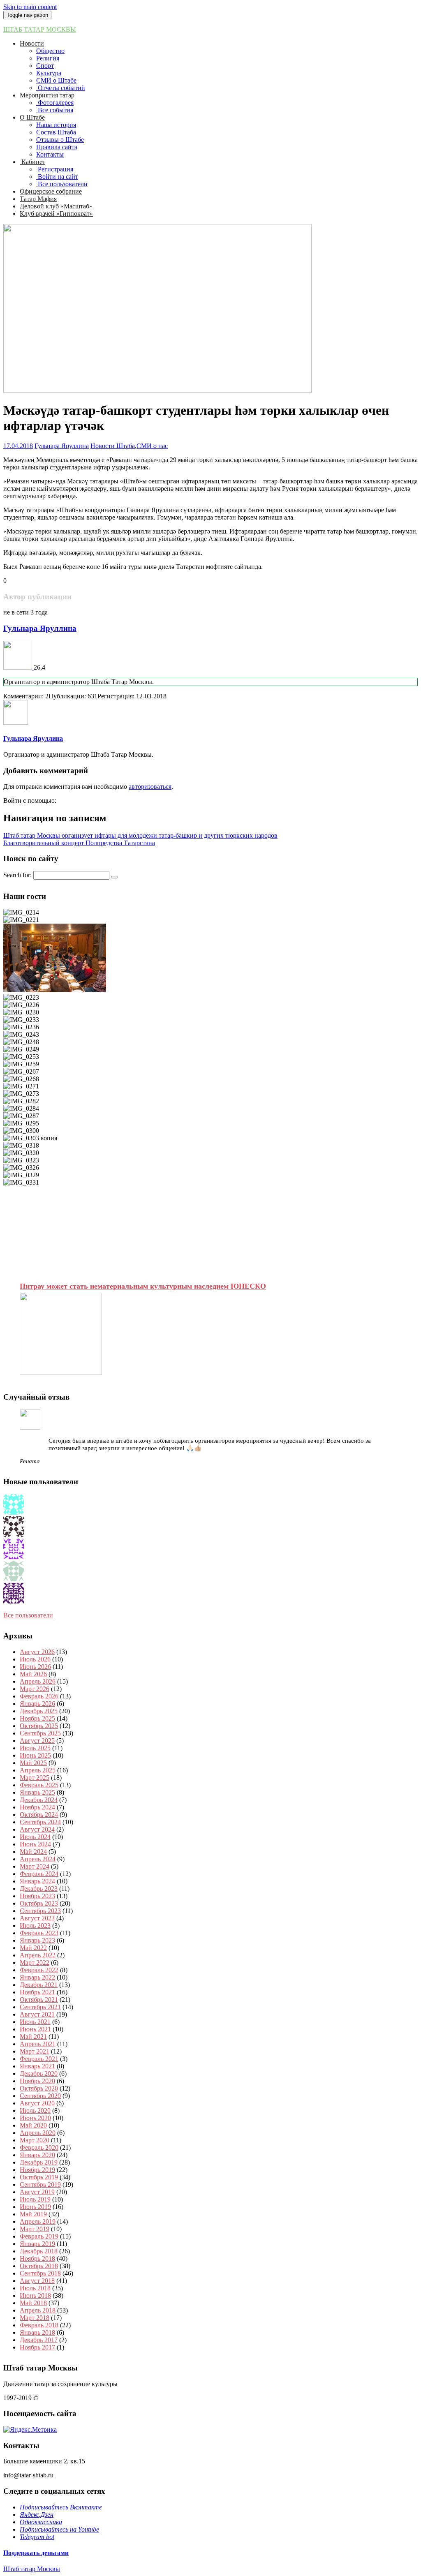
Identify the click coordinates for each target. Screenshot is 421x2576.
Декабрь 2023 (39, 1889)
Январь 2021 (37, 2066)
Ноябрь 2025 (37, 1718)
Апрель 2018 (38, 2310)
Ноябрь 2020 (37, 2081)
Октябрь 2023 (39, 1903)
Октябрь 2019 (39, 2177)
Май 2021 (33, 2037)
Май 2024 (33, 1852)
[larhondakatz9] (14, 1512)
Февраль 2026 (39, 1696)
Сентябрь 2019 (40, 2184)
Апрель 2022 (38, 1955)
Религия (48, 58)
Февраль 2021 (39, 2059)
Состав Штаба (56, 132)
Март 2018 (35, 2318)
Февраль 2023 (39, 1933)
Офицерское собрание (51, 191)
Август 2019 (37, 2192)
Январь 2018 (37, 2332)
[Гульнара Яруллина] (19, 667)
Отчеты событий (61, 88)
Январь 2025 (37, 1792)
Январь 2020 (37, 2155)
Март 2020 (35, 2140)
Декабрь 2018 (39, 2251)
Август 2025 (37, 1741)
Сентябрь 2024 (40, 1822)
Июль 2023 (35, 1926)
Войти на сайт (57, 177)
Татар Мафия (38, 199)
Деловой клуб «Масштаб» (56, 206)
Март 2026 (35, 1689)
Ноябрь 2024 (37, 1807)
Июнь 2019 (35, 2207)
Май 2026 (33, 1674)
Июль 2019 (35, 2199)
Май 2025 (33, 1763)
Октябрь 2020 (39, 2088)
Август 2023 (37, 1918)
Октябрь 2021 (39, 2000)
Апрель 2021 (38, 2044)
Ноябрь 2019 (37, 2170)
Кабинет (32, 162)
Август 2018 (37, 2281)
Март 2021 (35, 2051)
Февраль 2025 (39, 1785)
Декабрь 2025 (39, 1711)
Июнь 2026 (35, 1667)
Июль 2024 (35, 1837)
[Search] (114, 877)
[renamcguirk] (14, 1579)
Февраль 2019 (39, 2236)
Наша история (56, 125)
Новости (32, 43)
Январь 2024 (37, 1881)
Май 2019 (33, 2214)
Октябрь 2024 (39, 1815)
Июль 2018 (35, 2288)
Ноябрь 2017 (37, 2347)
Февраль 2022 (39, 1970)
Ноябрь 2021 (37, 1992)
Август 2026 (37, 1652)
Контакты (50, 154)
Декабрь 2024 (39, 1800)
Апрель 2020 (38, 2133)
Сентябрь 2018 (40, 2273)
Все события (55, 110)
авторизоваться (150, 787)
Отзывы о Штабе (60, 140)
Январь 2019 (37, 2244)
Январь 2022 (37, 1977)
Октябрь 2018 (39, 2266)
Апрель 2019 (38, 2221)
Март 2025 (35, 1778)
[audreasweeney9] (14, 1535)
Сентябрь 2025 (40, 1733)
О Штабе (32, 117)
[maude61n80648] (14, 1601)
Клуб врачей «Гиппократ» (56, 214)
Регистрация (55, 169)
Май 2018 (33, 2303)
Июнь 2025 (35, 1755)
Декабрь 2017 (39, 2340)
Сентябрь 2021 (40, 2007)
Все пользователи (62, 184)
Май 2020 (33, 2125)
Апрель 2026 (38, 1681)
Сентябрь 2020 (40, 2096)
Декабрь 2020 (39, 2074)
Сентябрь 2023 (40, 1911)
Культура (49, 73)
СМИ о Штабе (56, 80)
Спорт (45, 66)
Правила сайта (57, 147)
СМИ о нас (152, 446)
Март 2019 (35, 2229)
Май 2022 (33, 1948)
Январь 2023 (37, 1940)
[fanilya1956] (14, 1557)
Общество (50, 51)
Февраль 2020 (39, 2147)
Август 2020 (37, 2103)
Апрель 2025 (38, 1770)
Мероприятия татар (47, 95)
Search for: (17, 875)
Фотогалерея (55, 103)
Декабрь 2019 (39, 2162)
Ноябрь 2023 (37, 1896)
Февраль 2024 (39, 1874)
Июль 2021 (35, 2022)
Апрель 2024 (38, 1859)
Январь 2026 (37, 1704)
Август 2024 (37, 1829)
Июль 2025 (35, 1748)
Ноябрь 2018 (37, 2258)
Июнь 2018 (35, 2295)
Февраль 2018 (39, 2325)
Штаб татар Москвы (40, 29)
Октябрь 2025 (39, 1726)
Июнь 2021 (35, 2029)
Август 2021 (37, 2014)
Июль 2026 (35, 1659)
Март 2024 (35, 1866)
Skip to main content (30, 7)
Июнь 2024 (35, 1844)
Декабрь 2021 (39, 1985)
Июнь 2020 (35, 2118)
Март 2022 (35, 1963)
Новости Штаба (113, 446)
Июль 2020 (35, 2110)
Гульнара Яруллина (62, 446)
